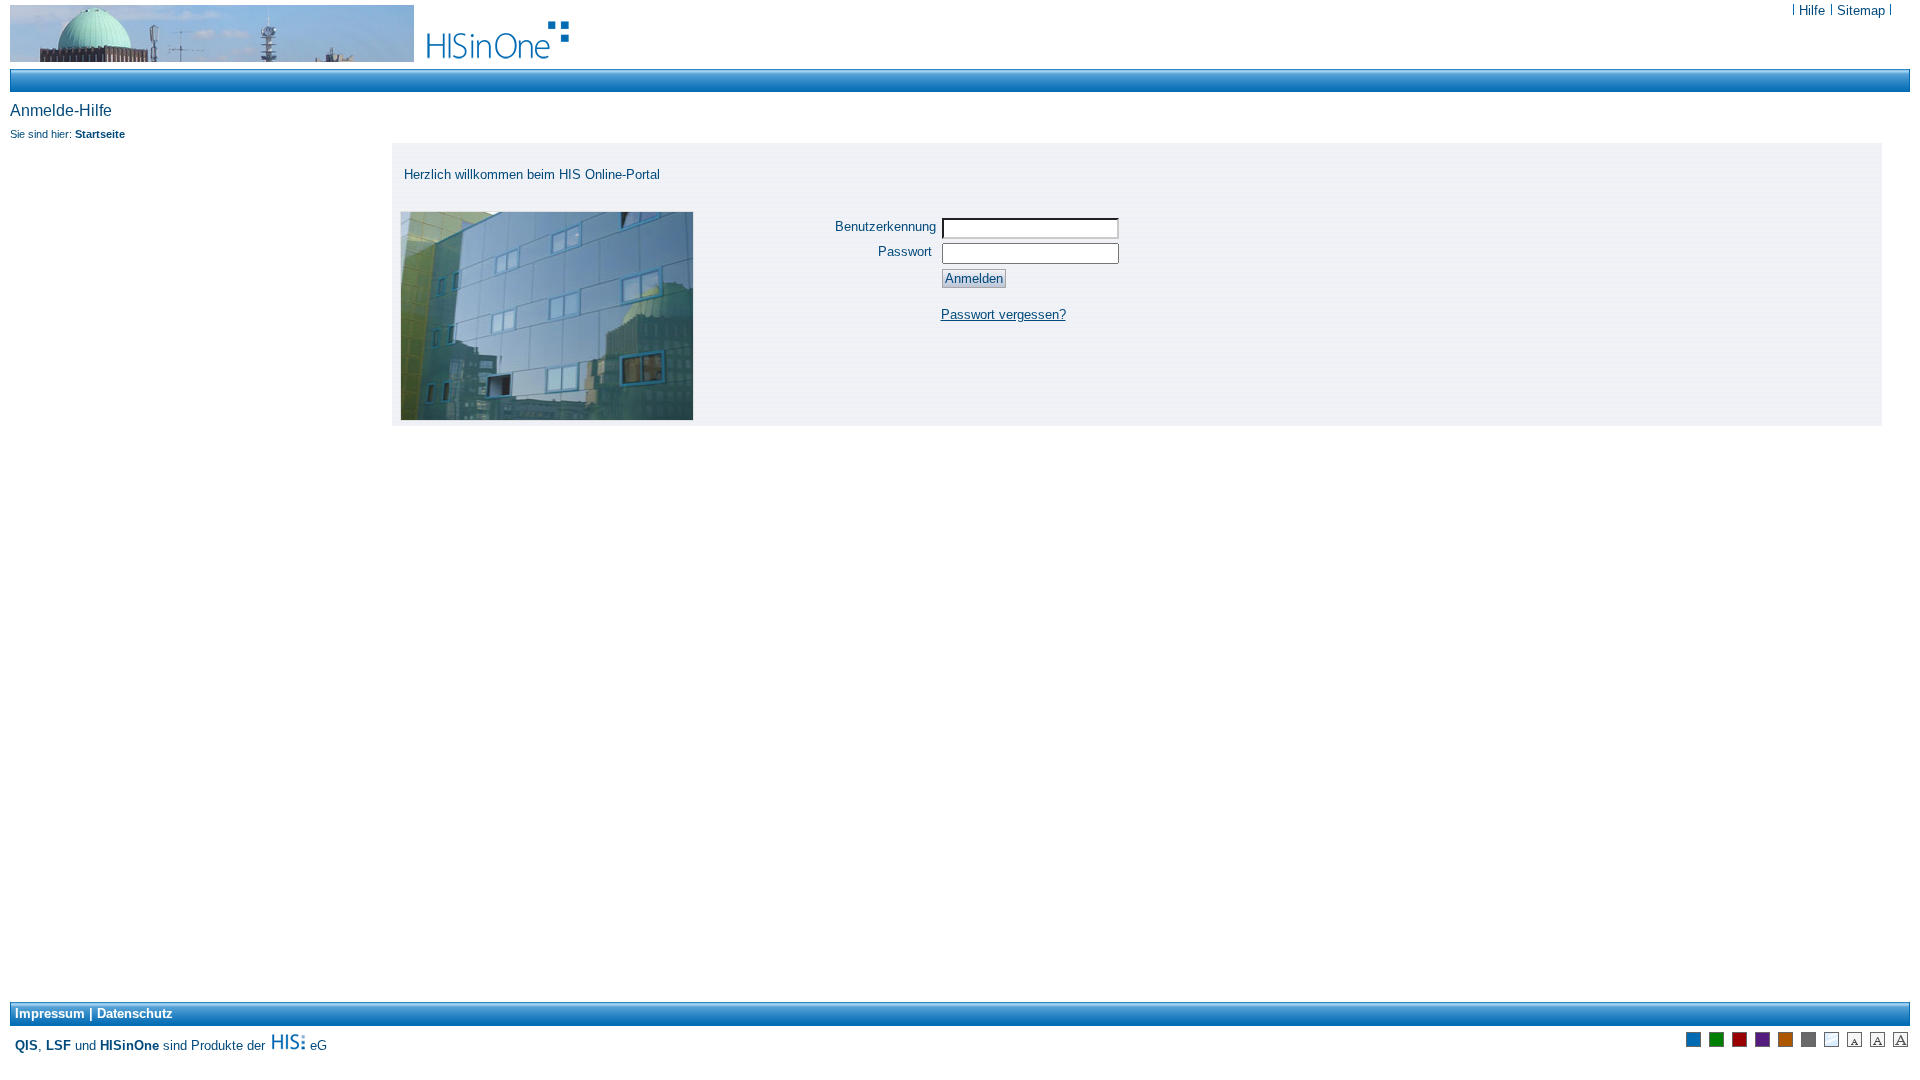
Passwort (907, 251)
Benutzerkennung (885, 226)
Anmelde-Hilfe (61, 110)
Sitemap (1861, 11)
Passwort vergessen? (1003, 314)
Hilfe (1814, 11)
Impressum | (54, 1013)
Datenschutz (135, 1013)
